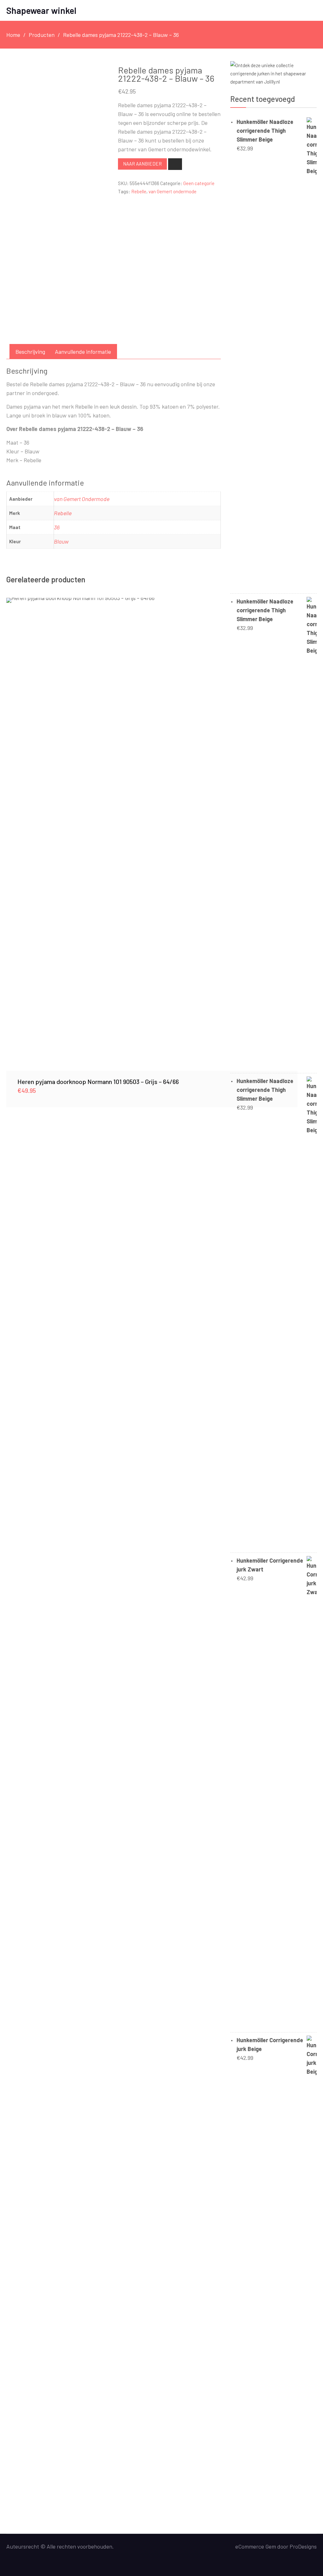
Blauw (61, 541)
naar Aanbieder (142, 164)
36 (57, 527)
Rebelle (139, 191)
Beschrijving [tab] (30, 352)
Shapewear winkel (41, 10)
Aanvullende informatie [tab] (83, 352)
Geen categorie (199, 183)
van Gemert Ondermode (82, 499)
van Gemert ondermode (173, 191)
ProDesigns (303, 2546)
